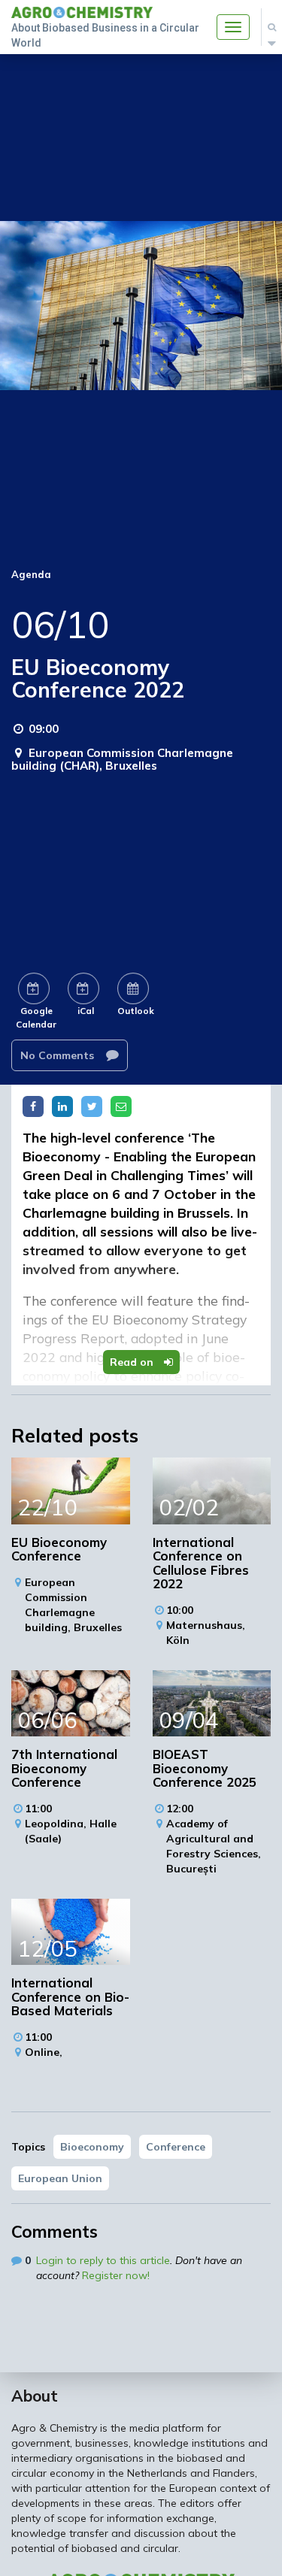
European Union (60, 2178)
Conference (176, 2147)
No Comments (59, 1055)
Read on (133, 1362)
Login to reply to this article (103, 2260)
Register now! (116, 2275)
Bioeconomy (92, 2147)
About (35, 2396)
